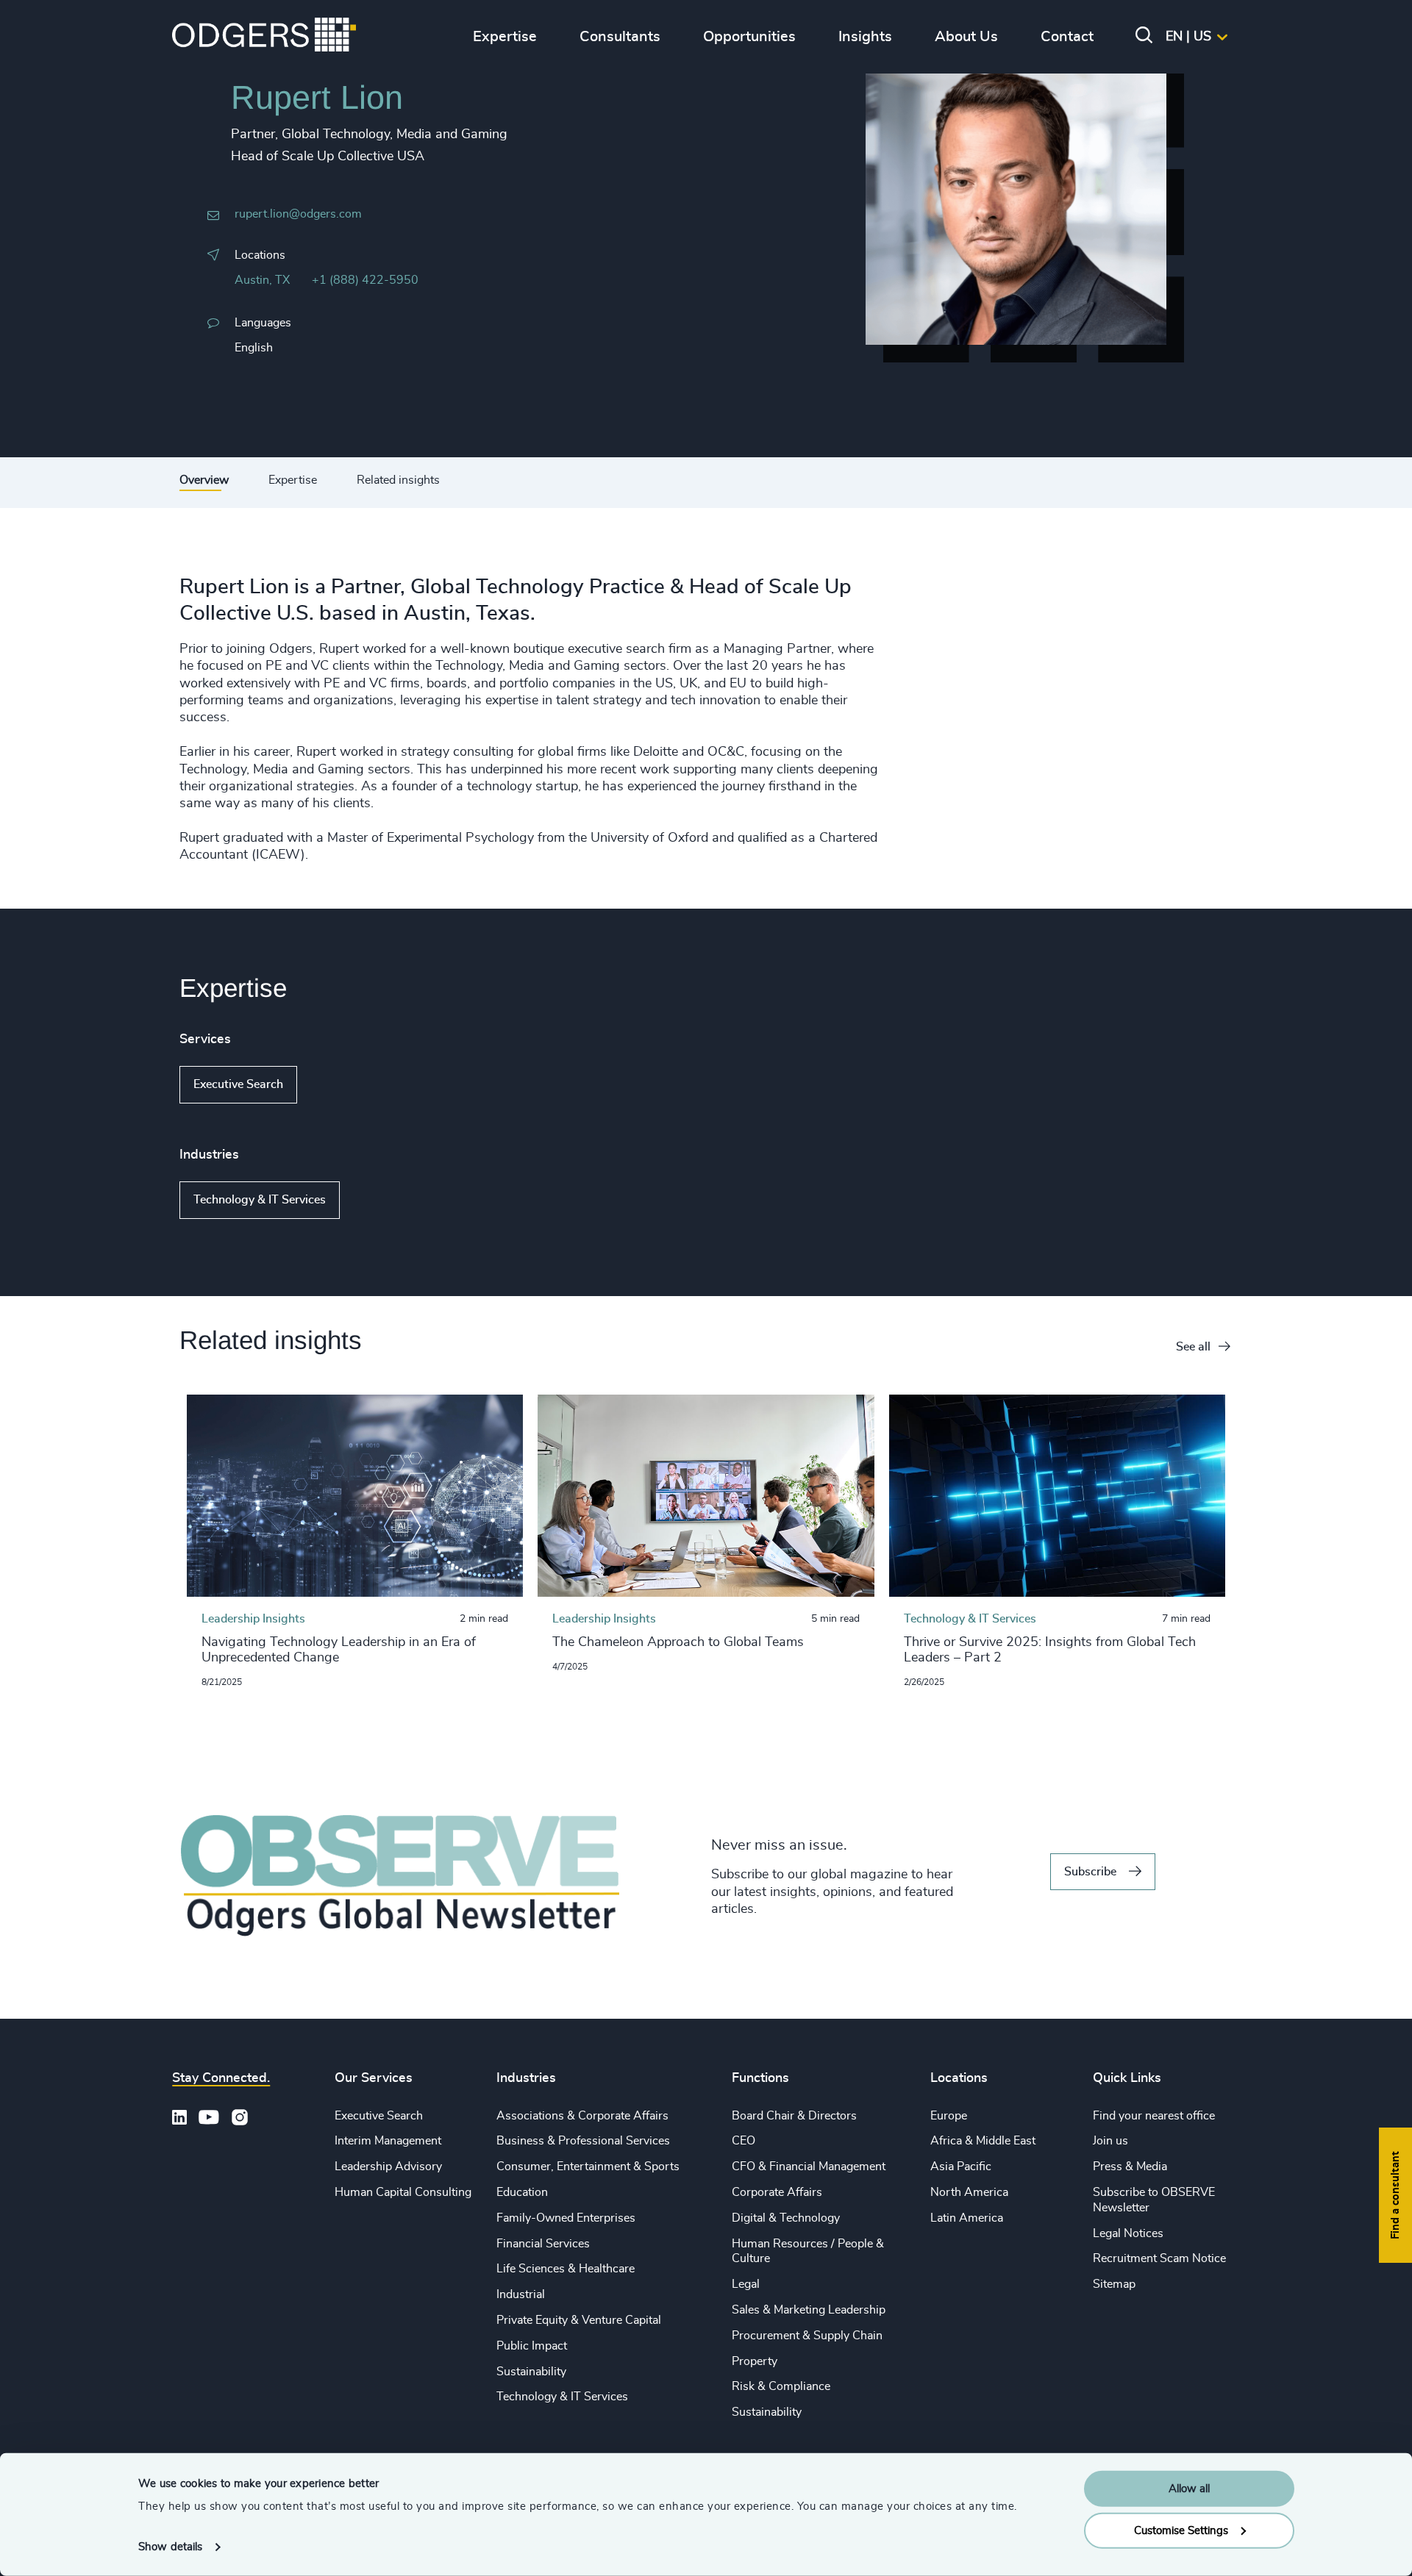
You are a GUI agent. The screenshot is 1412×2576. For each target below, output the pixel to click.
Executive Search (238, 1084)
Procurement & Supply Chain (807, 2336)
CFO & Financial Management (809, 2167)
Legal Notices (1128, 2233)
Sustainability (531, 2372)
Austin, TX (262, 280)
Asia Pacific (961, 2167)
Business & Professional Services (583, 2141)
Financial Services (543, 2244)
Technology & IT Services (260, 1200)
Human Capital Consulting (403, 2192)
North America (969, 2192)
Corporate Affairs (777, 2192)
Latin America (967, 2218)
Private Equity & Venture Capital (579, 2320)
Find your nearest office (1154, 2116)
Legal (746, 2284)
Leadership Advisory (388, 2167)
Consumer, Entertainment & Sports (588, 2167)
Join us (1110, 2141)
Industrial (521, 2294)
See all (1193, 1347)
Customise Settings (1181, 2530)
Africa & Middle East (983, 2141)
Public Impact (532, 2346)
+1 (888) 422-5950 (365, 280)
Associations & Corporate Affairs (582, 2116)
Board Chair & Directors (794, 2116)
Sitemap (1114, 2284)
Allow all (1189, 2489)
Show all (339, 1085)
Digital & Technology (786, 2218)
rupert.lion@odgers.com (298, 214)
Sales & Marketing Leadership (809, 2310)
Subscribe (1090, 1872)
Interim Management (388, 2141)
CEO (744, 2141)
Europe (949, 2116)
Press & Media (1130, 2167)
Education (522, 2192)
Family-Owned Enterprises (566, 2218)
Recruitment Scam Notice (1159, 2258)
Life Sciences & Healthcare (566, 2269)
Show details (170, 2547)
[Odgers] (264, 37)
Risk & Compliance (781, 2386)
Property (755, 2361)
